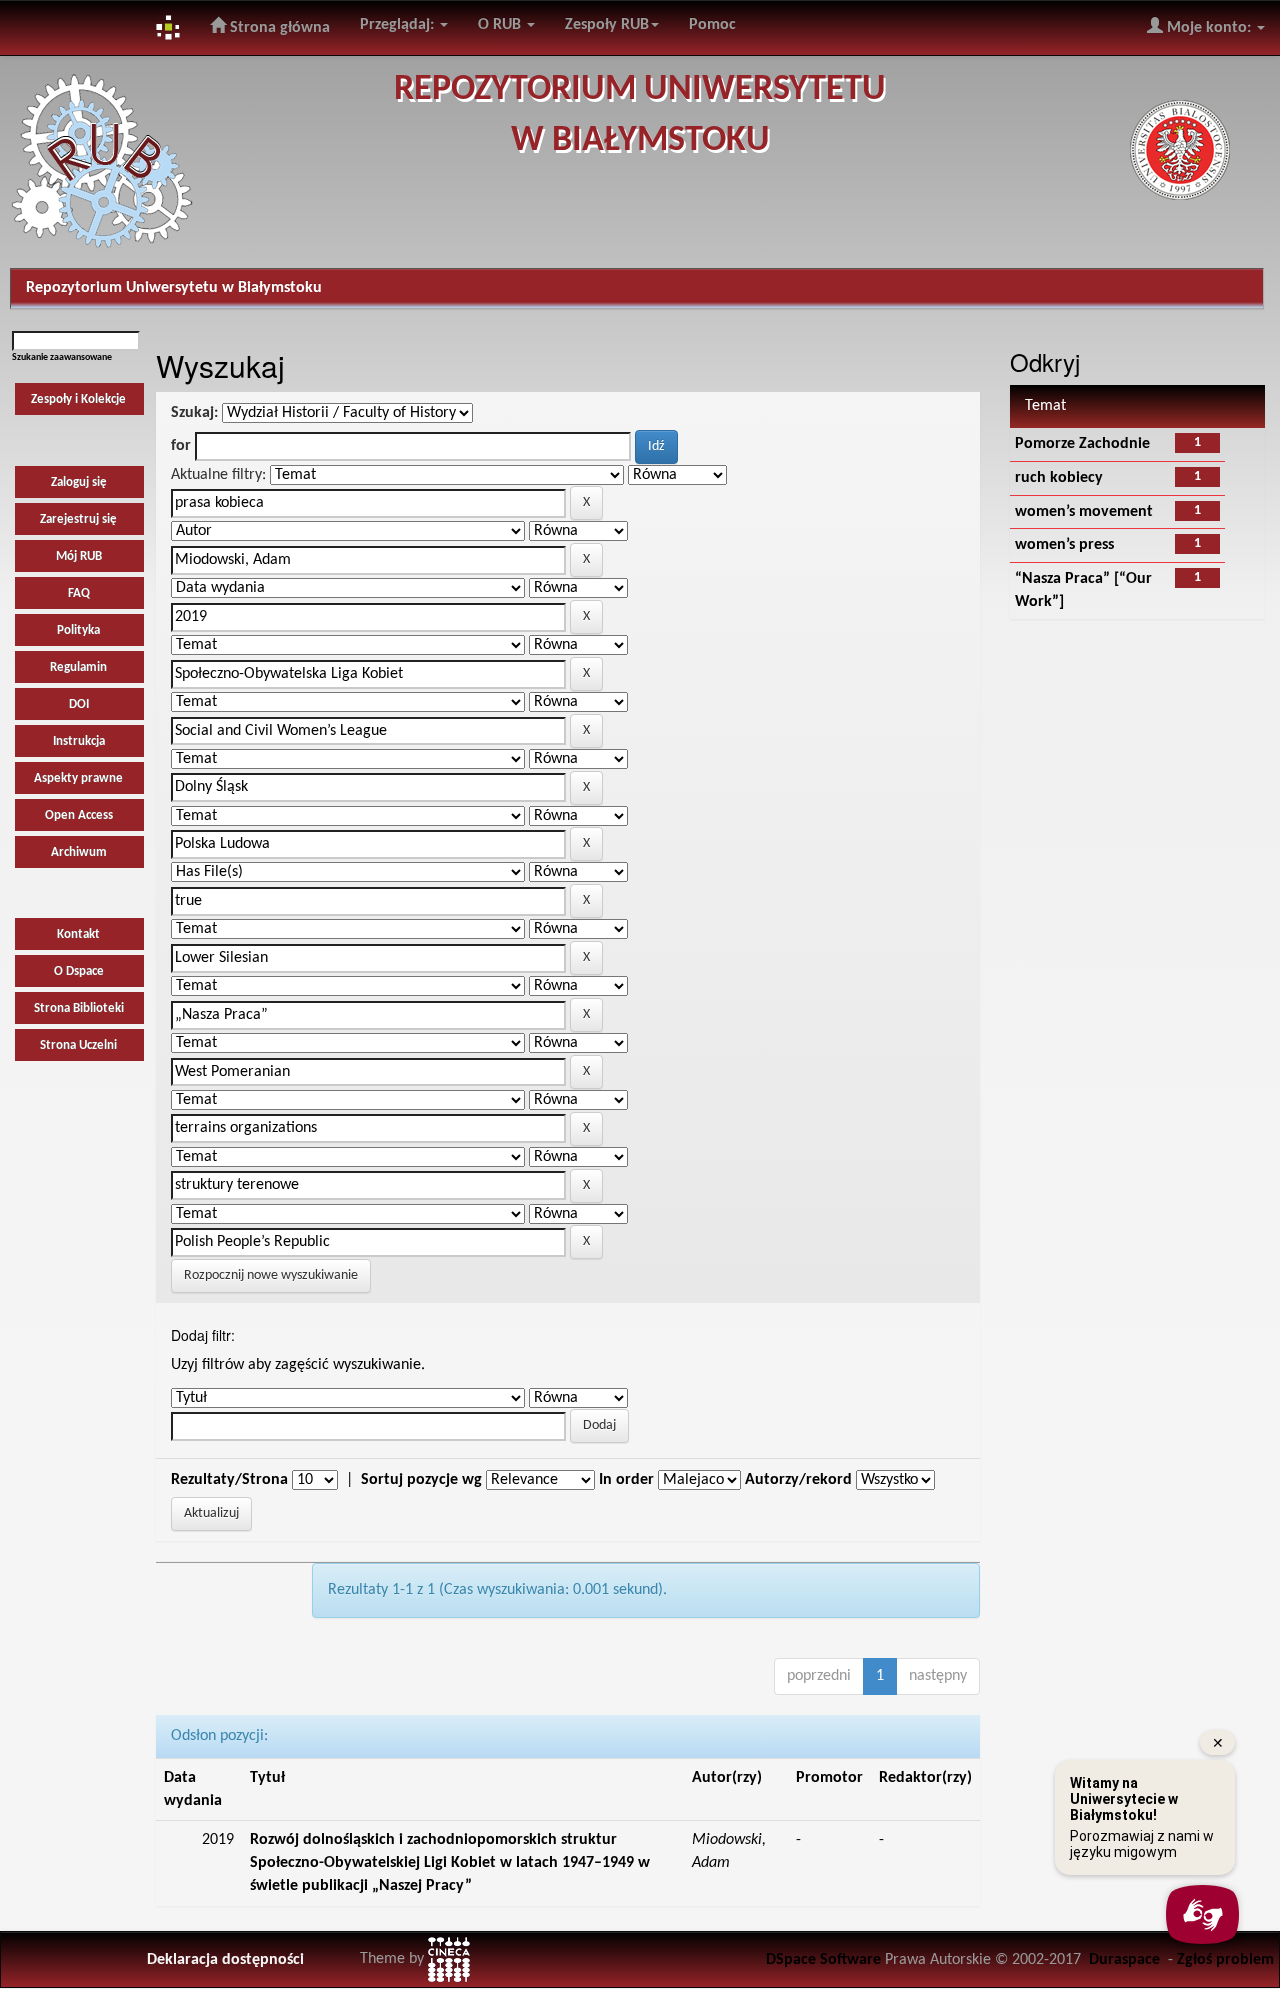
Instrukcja (79, 741)
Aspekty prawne (78, 778)
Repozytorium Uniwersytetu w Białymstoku (174, 288)
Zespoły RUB (607, 25)
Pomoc (712, 25)
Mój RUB (79, 556)
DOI (79, 704)
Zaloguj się (79, 482)
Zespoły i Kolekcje (78, 399)
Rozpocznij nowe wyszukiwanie (271, 1275)
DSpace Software (823, 1960)
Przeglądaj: (399, 25)
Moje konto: (1209, 28)
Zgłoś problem (1225, 1960)
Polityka (78, 630)
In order (626, 1480)
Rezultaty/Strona (229, 1480)
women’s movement (1084, 512)
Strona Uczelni (78, 1045)
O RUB (501, 25)
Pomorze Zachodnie (1082, 444)
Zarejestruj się (78, 519)
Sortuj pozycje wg (421, 1480)
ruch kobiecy (1059, 478)
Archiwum (79, 852)
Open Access (79, 815)
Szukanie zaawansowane (62, 357)
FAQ (79, 593)
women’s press (1064, 545)
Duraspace (1124, 1960)
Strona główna (278, 28)
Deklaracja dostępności (225, 1960)
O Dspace (79, 971)
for (181, 446)
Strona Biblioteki (79, 1008)
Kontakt (78, 934)
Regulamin (78, 667)
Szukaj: (194, 413)
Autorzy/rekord (798, 1480)
